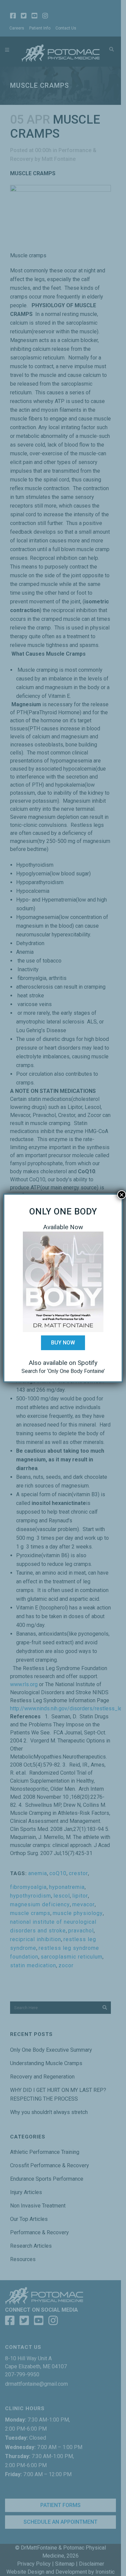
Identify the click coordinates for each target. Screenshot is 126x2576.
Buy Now (63, 1343)
